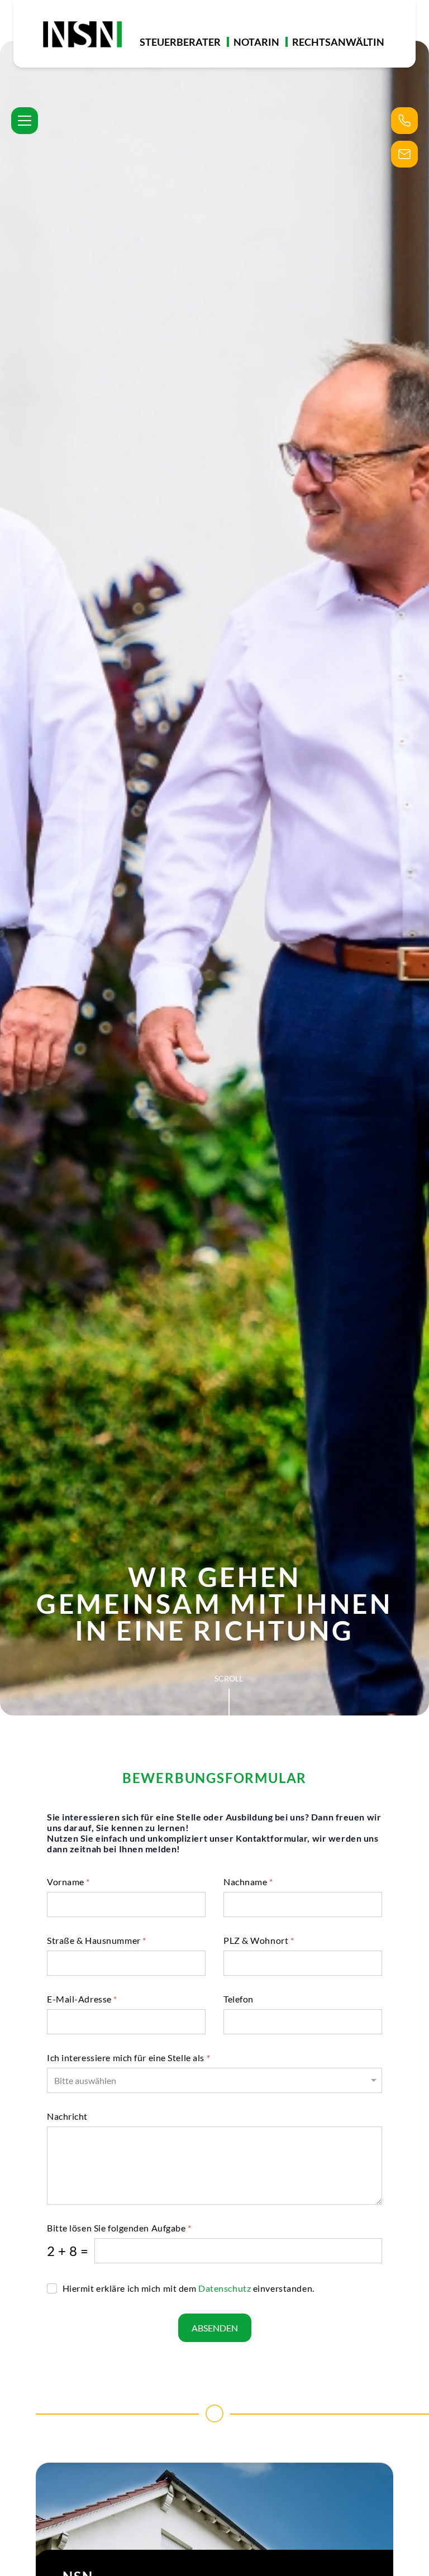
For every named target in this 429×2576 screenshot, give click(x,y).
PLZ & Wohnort (259, 1940)
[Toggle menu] (25, 121)
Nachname (248, 1882)
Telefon (239, 1999)
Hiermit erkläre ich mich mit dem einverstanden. (187, 2288)
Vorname (68, 1882)
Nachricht (67, 2116)
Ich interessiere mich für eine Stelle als (128, 2058)
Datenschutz (226, 2288)
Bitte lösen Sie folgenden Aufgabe (119, 2228)
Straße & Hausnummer (97, 1940)
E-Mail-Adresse (82, 1999)
